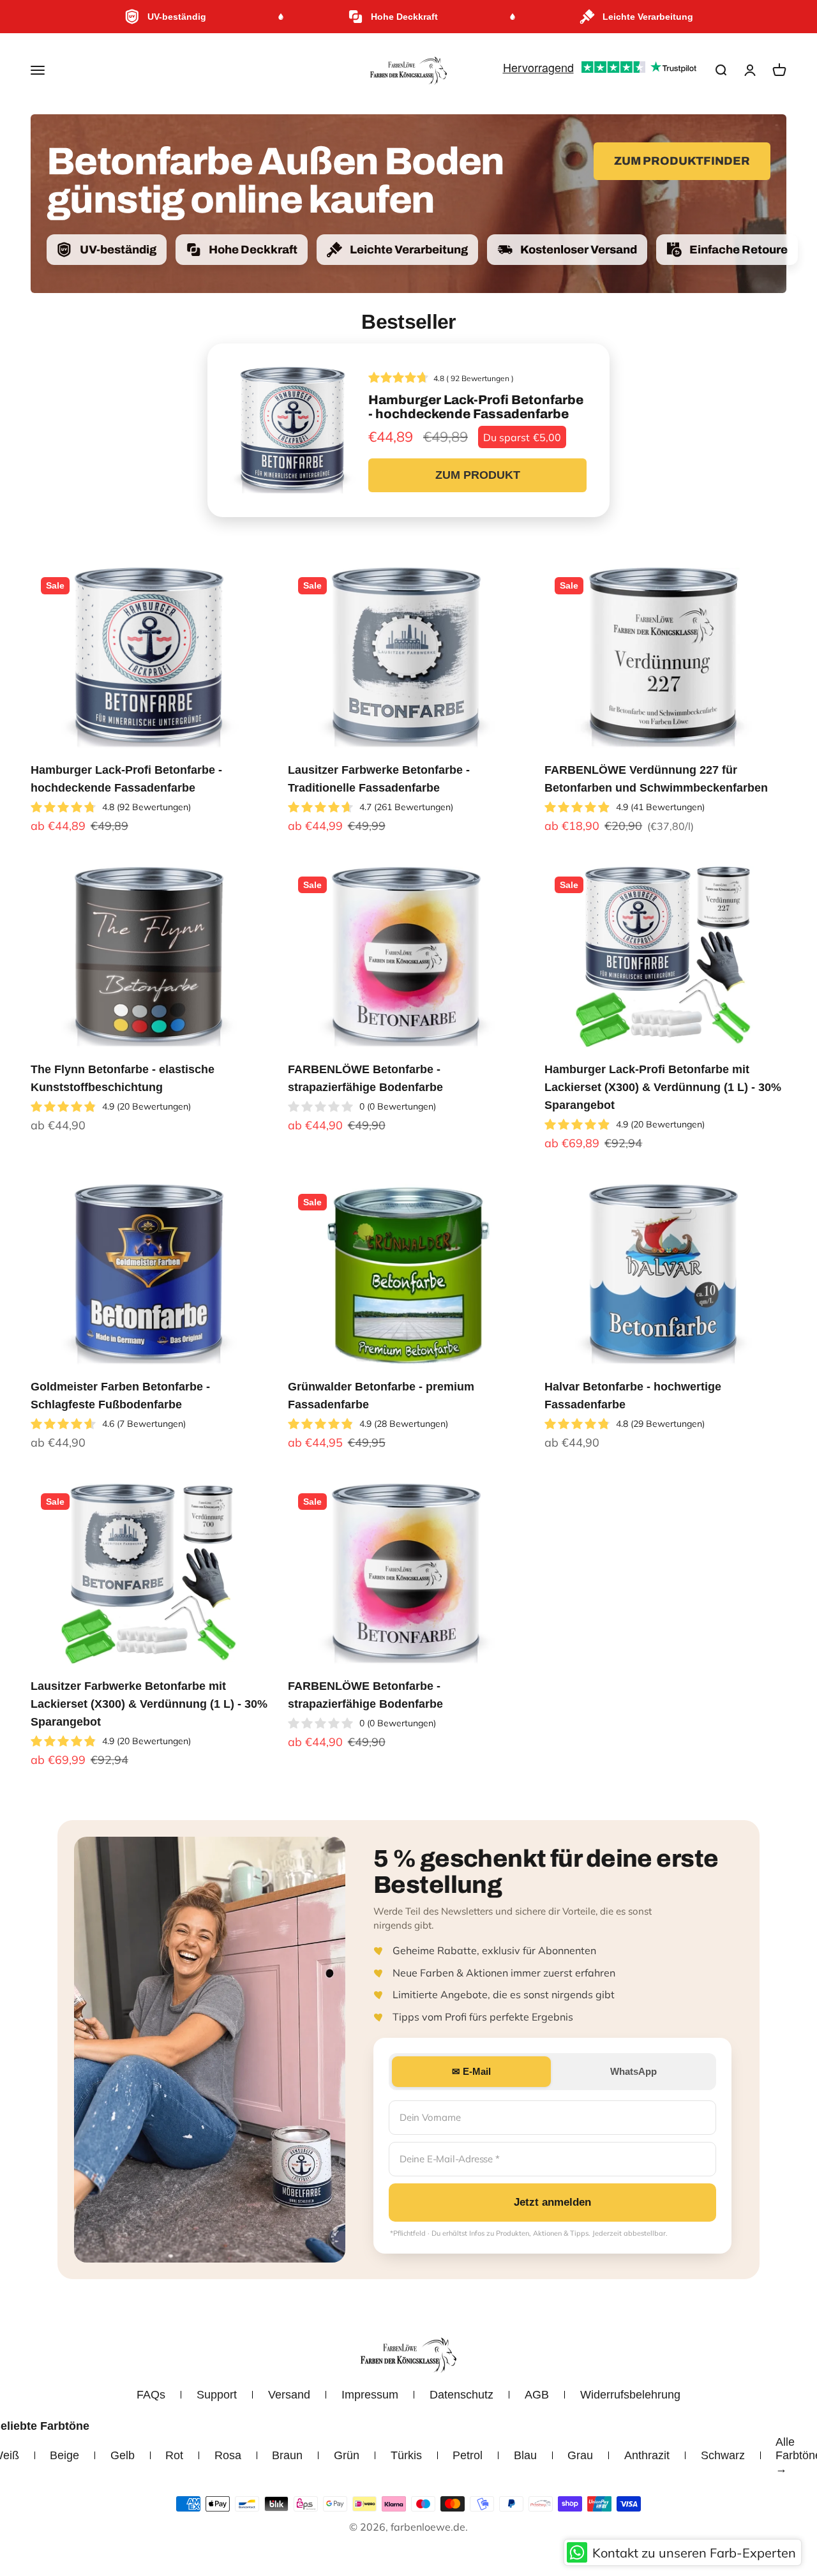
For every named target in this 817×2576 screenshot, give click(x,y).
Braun (287, 2455)
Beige (64, 2455)
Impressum (370, 2395)
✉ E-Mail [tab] (471, 2071)
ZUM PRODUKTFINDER (682, 161)
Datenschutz (461, 2395)
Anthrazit (647, 2455)
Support (217, 2395)
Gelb (123, 2455)
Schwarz (723, 2455)
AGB (537, 2395)
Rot (174, 2455)
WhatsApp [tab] (633, 2071)
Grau (580, 2455)
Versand (289, 2395)
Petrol (468, 2455)
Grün (347, 2455)
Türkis (406, 2455)
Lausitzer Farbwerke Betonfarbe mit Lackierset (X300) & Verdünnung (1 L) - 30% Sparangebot (149, 1704)
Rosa (228, 2455)
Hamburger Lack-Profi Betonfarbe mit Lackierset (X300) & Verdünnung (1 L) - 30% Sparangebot (663, 1087)
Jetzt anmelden (552, 2202)
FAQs (151, 2395)
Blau (525, 2455)
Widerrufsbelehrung (630, 2395)
